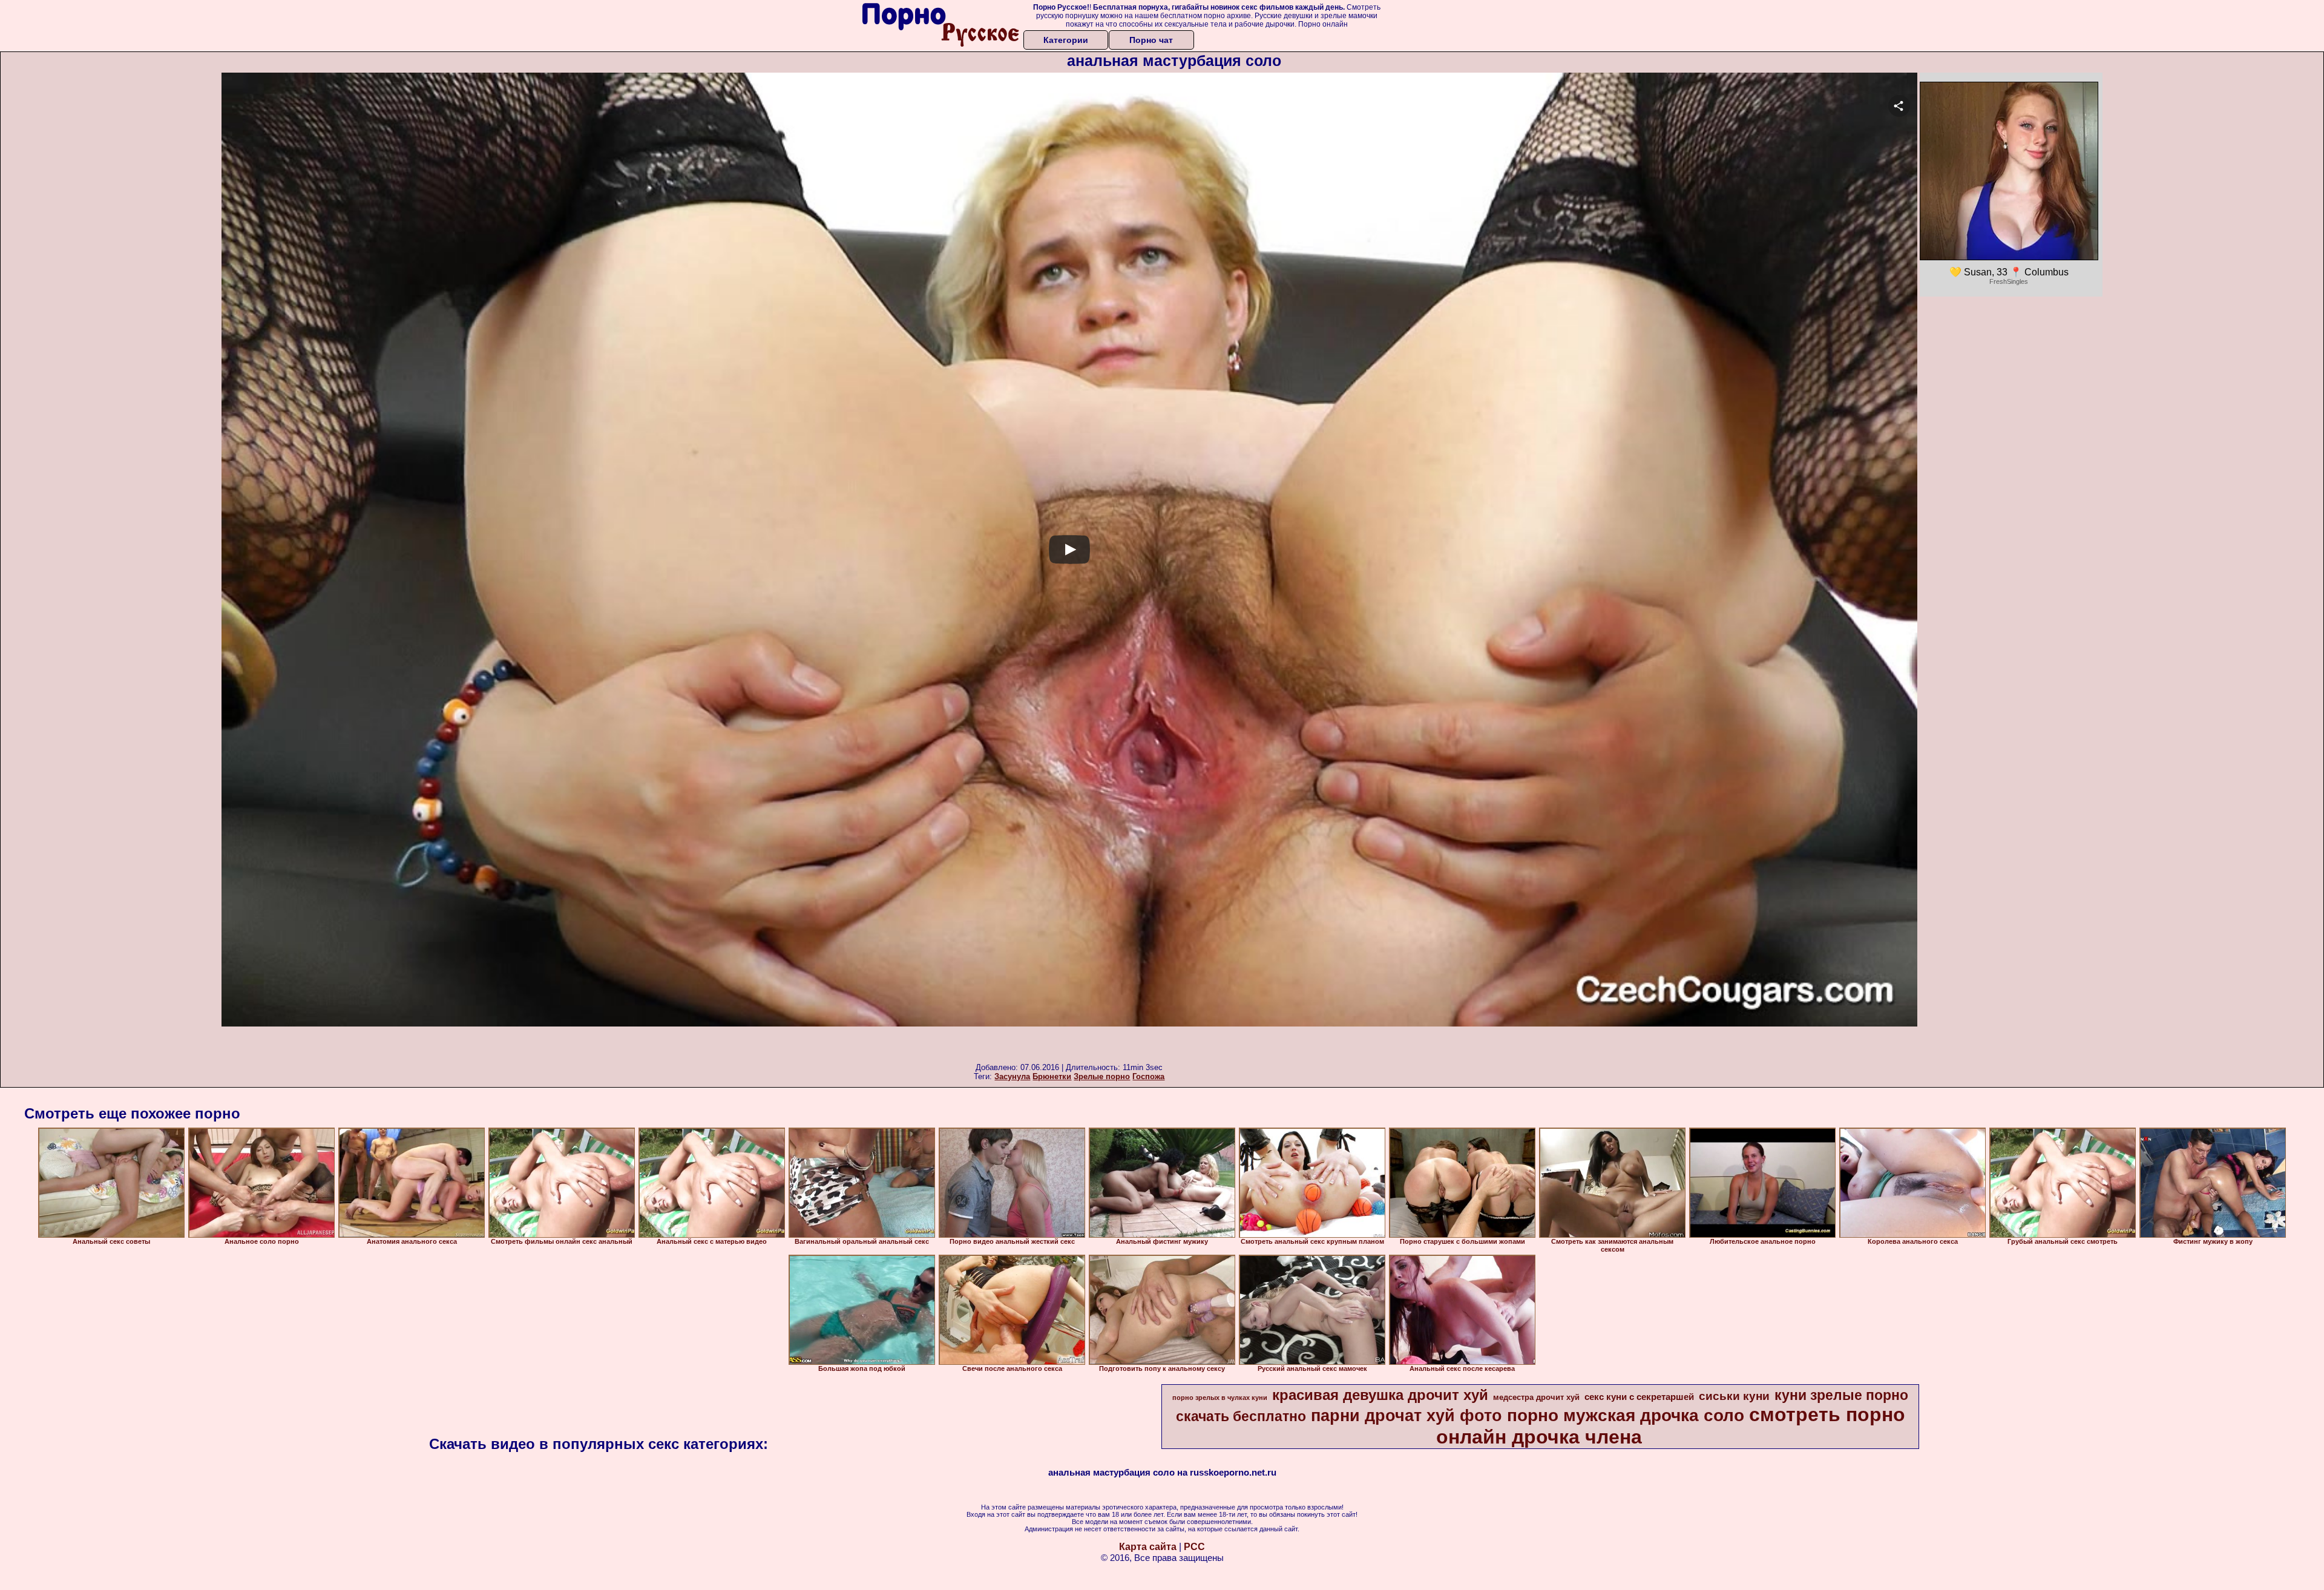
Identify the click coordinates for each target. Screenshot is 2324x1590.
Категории (1066, 40)
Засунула (1012, 1076)
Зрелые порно (1102, 1076)
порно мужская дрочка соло (1626, 1415)
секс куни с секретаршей (1639, 1397)
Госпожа (1148, 1076)
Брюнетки (1052, 1076)
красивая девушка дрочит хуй (1380, 1395)
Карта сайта (1148, 1547)
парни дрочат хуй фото (1407, 1416)
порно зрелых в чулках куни (1220, 1398)
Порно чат (1151, 40)
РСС (1194, 1547)
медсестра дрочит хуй (1536, 1397)
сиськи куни (1734, 1396)
